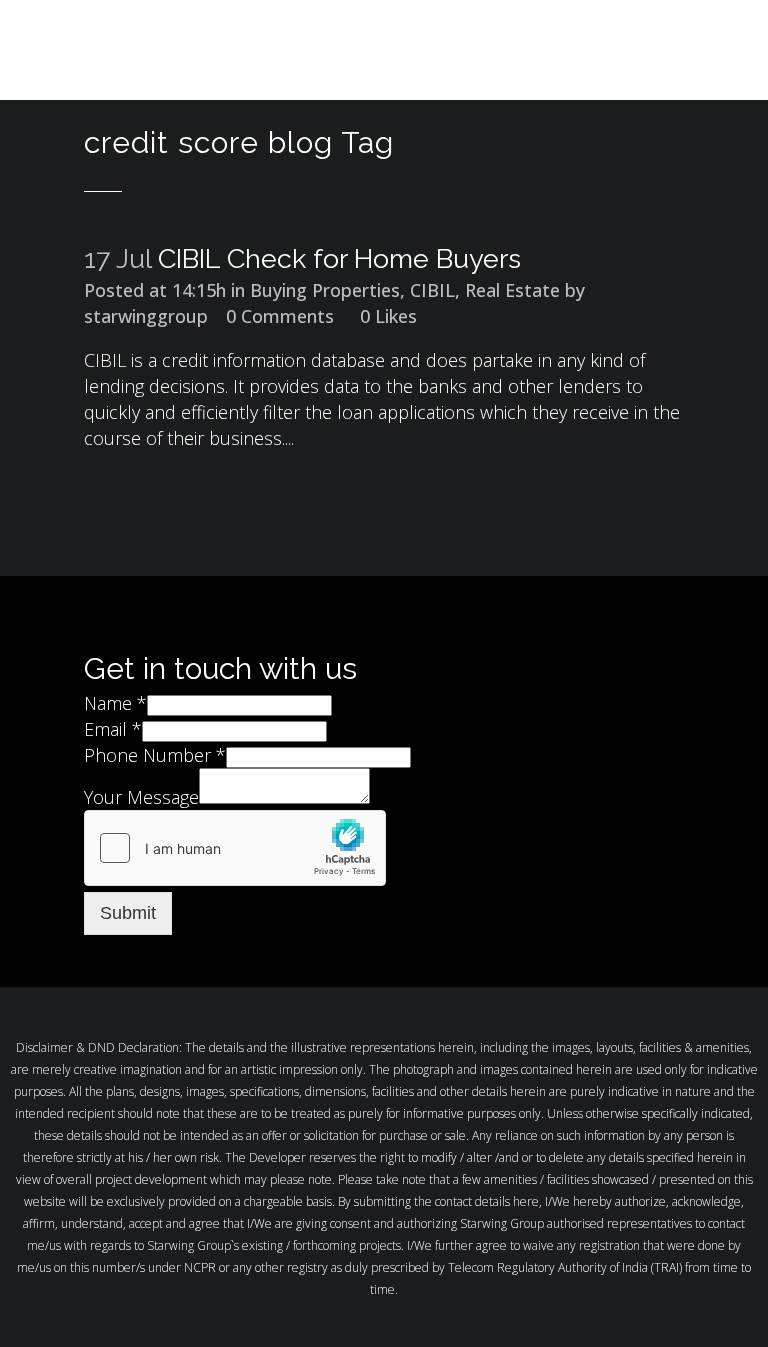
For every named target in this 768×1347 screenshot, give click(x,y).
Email (113, 729)
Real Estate (512, 290)
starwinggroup (146, 316)
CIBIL (432, 290)
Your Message (141, 797)
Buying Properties (325, 290)
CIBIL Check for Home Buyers (339, 258)
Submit (128, 913)
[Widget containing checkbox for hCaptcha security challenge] (235, 848)
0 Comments (280, 316)
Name (115, 703)
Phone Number (155, 755)
